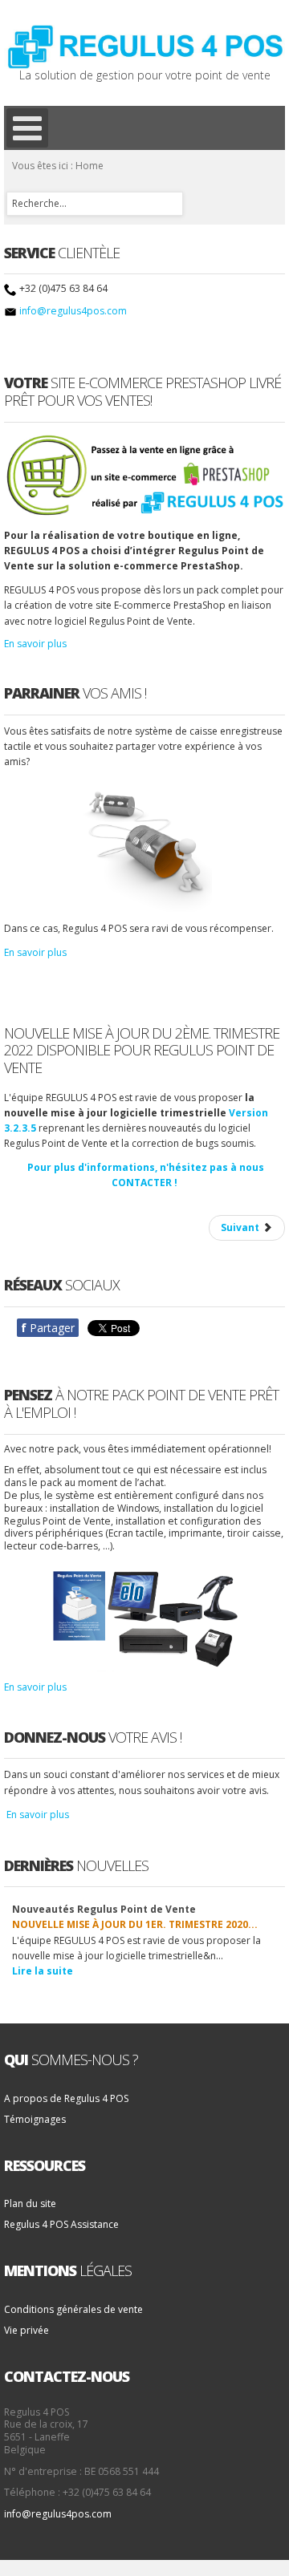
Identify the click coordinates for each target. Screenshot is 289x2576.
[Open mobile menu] (27, 128)
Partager (48, 1328)
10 (275, 1900)
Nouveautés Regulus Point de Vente (104, 1909)
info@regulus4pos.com (73, 311)
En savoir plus (35, 644)
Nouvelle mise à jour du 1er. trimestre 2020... (135, 1924)
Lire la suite (43, 1971)
